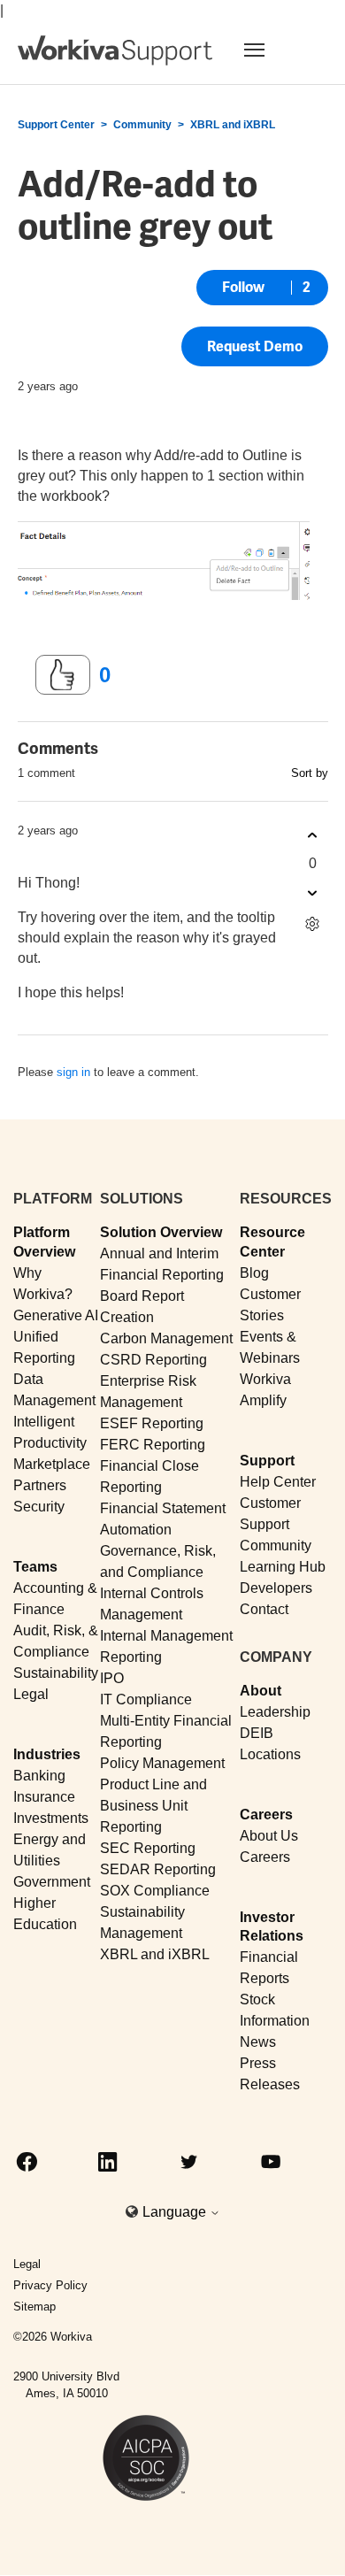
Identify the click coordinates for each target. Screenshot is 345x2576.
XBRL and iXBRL (233, 125)
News (258, 2042)
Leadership (275, 1712)
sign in (73, 1072)
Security (39, 1507)
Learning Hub (283, 1567)
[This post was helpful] (63, 675)
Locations (270, 1754)
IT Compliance (146, 1699)
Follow (243, 287)
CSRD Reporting (153, 1360)
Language (176, 2212)
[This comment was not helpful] (313, 892)
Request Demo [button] (255, 346)
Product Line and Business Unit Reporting (153, 1806)
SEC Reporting (148, 1848)
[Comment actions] (313, 923)
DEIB (257, 1733)
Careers (266, 1815)
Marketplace (52, 1464)
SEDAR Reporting (158, 1869)
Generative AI (56, 1315)
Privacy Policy (50, 2285)
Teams (35, 1567)
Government (52, 1882)
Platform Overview (44, 1242)
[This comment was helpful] (313, 835)
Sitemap (34, 2307)
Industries (47, 1754)
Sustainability (56, 1673)
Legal (31, 1694)
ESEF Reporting (152, 1423)
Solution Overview (161, 1232)
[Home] (115, 50)
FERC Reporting (153, 1445)
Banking (39, 1776)
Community (142, 125)
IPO (112, 1678)
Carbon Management (166, 1338)
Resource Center (272, 1242)
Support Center (56, 125)
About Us (269, 1836)
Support (267, 1461)
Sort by (310, 773)
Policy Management (162, 1763)
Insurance (44, 1797)
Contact (264, 1609)
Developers (276, 1588)
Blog (254, 1273)
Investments (51, 1818)
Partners (40, 1485)
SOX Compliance (155, 1891)
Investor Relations (272, 1926)
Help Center (278, 1482)
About (261, 1691)
